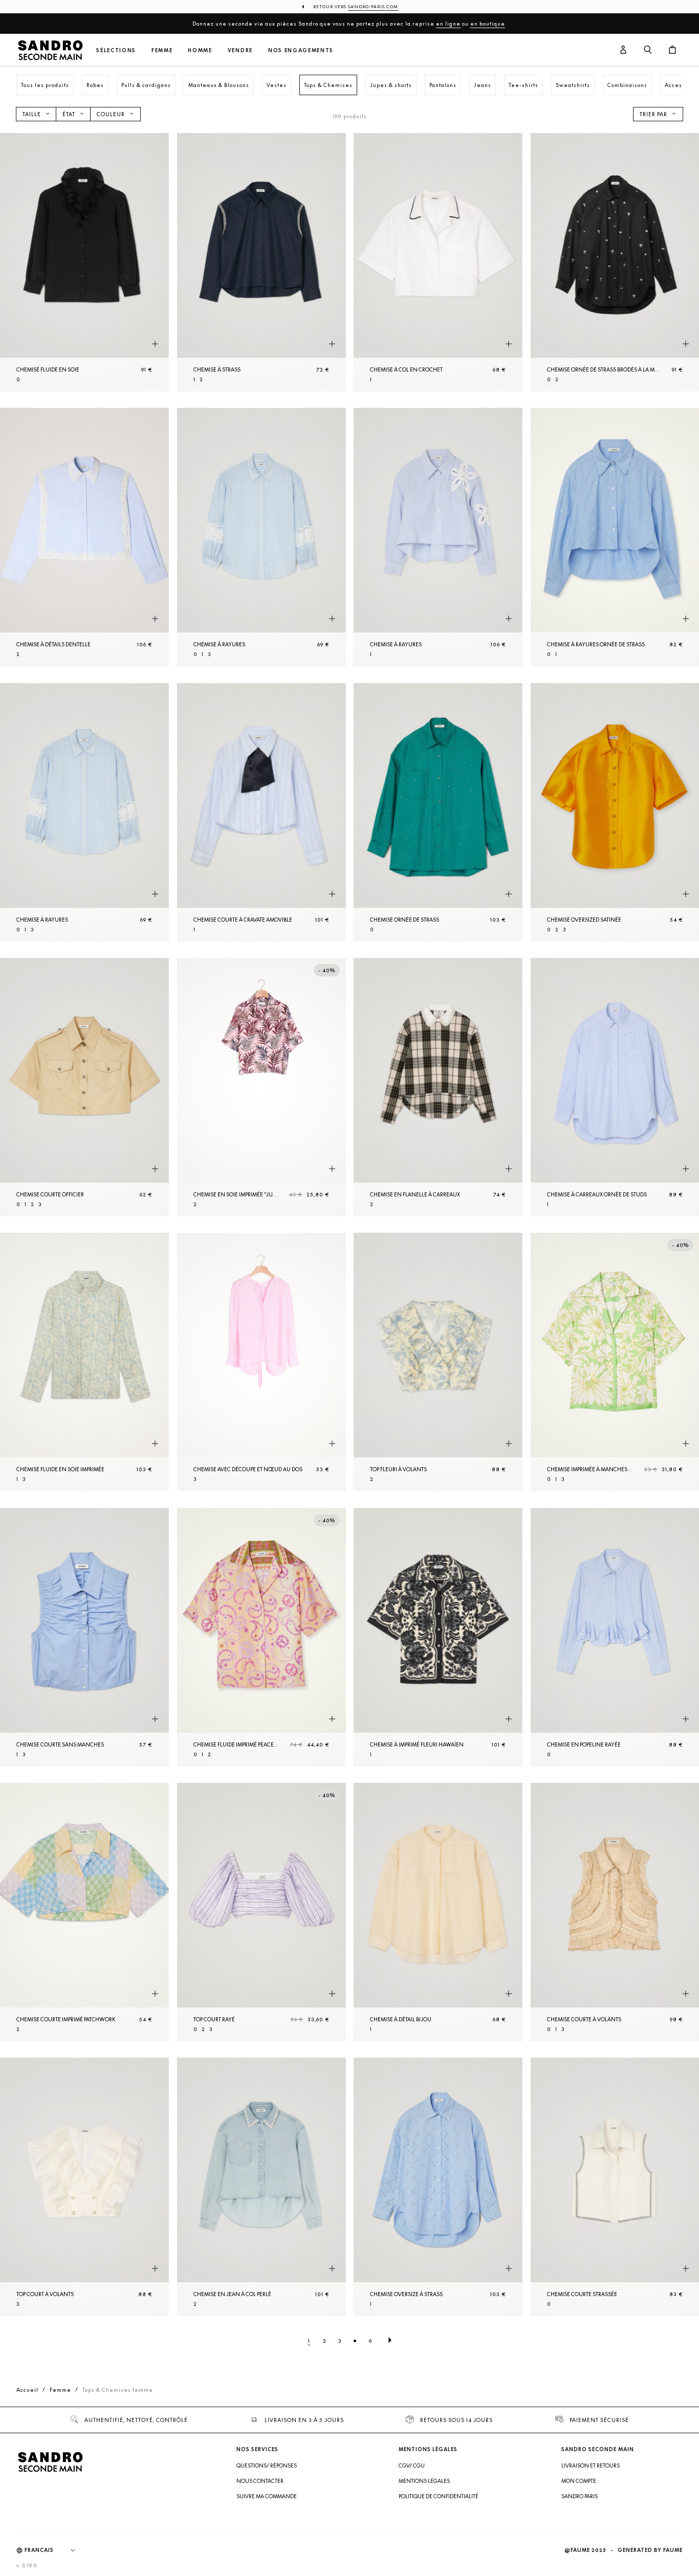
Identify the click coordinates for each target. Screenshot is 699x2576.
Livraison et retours (591, 2465)
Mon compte (579, 2481)
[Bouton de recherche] (648, 50)
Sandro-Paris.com (373, 7)
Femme (162, 50)
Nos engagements (301, 50)
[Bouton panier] (672, 50)
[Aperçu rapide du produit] (155, 344)
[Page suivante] (390, 2341)
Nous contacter (260, 2481)
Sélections (116, 50)
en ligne (448, 24)
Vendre (240, 50)
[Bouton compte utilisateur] (623, 50)
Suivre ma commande (267, 2496)
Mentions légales (424, 2481)
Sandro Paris (580, 2496)
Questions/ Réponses (267, 2465)
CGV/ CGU (412, 2465)
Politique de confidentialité (439, 2496)
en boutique (488, 24)
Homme (200, 50)
